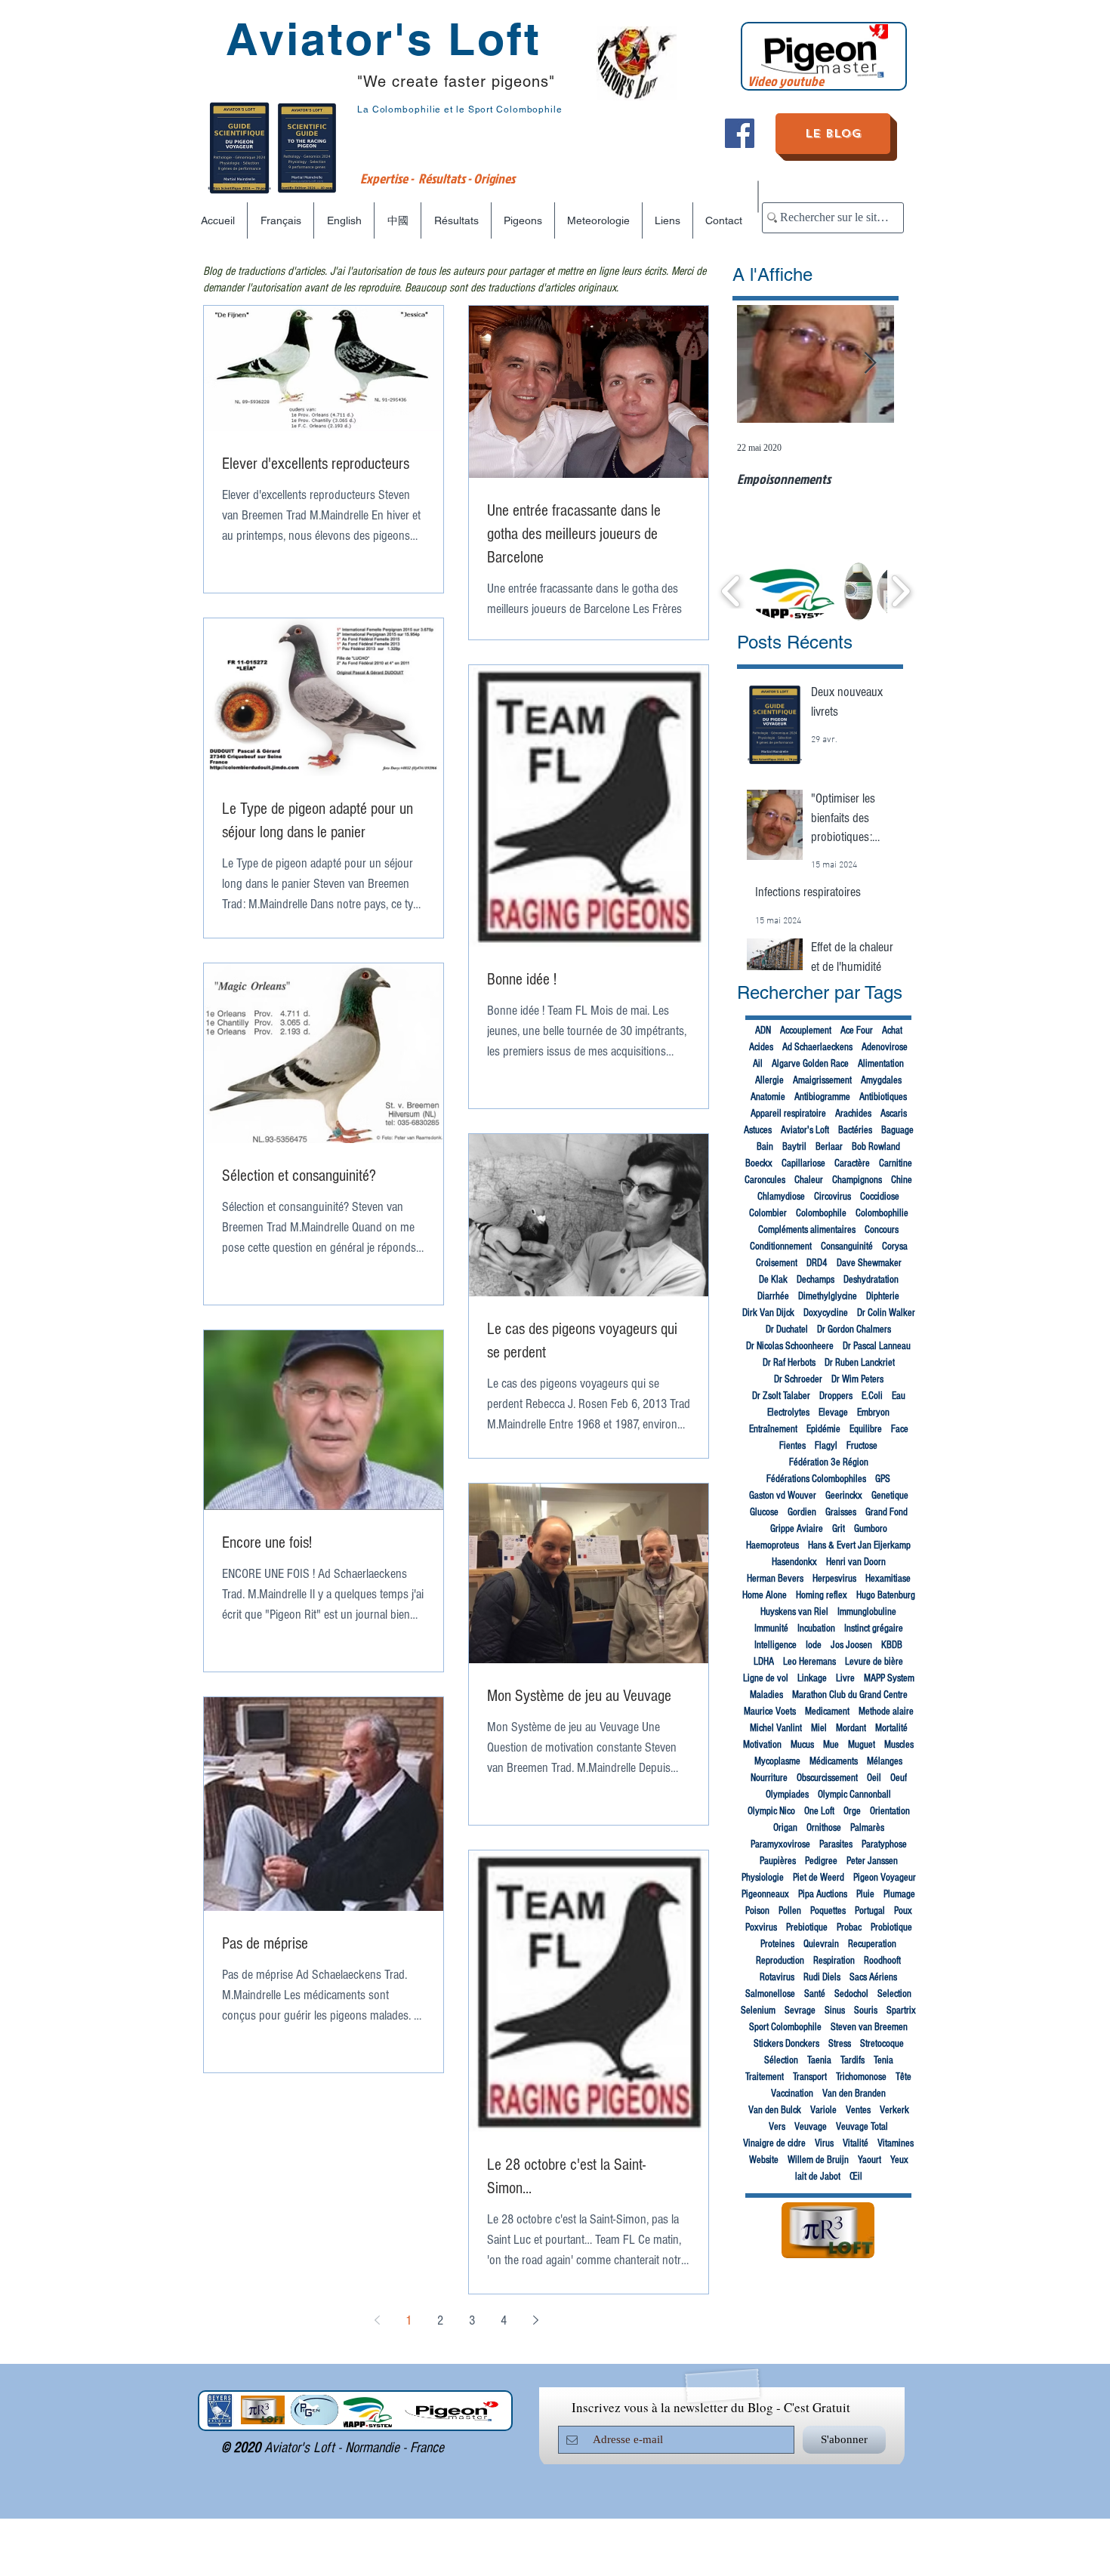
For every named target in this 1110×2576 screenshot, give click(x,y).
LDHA (764, 1662)
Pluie (865, 1894)
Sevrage (800, 2011)
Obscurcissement (827, 1778)
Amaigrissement (822, 1080)
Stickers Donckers (786, 2044)
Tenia (883, 2060)
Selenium (758, 2011)
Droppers (836, 1396)
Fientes (792, 1446)
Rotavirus (777, 1977)
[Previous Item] (761, 364)
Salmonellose (770, 1994)
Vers (777, 2127)
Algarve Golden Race (810, 1064)
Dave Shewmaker (869, 1263)
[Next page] (535, 2320)
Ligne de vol (766, 1678)
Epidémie (823, 1429)
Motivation (762, 1745)
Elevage (833, 1413)
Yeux (899, 2160)
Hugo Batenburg (886, 1595)
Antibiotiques (883, 1097)
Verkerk (894, 2110)
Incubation (816, 1628)
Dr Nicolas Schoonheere (790, 1346)
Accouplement (806, 1031)
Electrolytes (788, 1413)
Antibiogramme (822, 1097)
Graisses (841, 1512)
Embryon (873, 1413)
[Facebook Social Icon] (740, 133)
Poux (903, 1911)
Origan (785, 1828)
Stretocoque (882, 2044)
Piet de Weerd (819, 1878)
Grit (839, 1529)
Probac (849, 1927)
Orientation (890, 1811)
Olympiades (787, 1795)
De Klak (773, 1280)
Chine (902, 1180)
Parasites (836, 1844)
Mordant (851, 1728)
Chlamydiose (781, 1197)
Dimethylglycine (828, 1296)
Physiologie (763, 1878)
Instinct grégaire (874, 1628)
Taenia (819, 2060)
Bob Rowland (876, 1147)
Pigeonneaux (765, 1894)
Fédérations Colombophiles (816, 1479)
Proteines (777, 1944)
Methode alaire (886, 1712)
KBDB (892, 1645)
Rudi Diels (822, 1977)
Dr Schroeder (798, 1379)
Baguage (897, 1130)
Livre (845, 1678)
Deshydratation (871, 1280)
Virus (824, 2143)
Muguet (862, 1745)
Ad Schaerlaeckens (817, 1047)
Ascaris (894, 1114)
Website (764, 2160)
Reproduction (780, 1961)
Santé (815, 1994)
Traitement (765, 2077)
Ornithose (824, 1828)
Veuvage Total (862, 2127)
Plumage (899, 1894)
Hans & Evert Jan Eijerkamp (859, 1545)
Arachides (853, 1114)
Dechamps (816, 1280)
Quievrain (821, 1944)
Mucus (802, 1745)
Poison (757, 1911)
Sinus (835, 2011)
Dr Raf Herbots (789, 1363)
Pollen (790, 1911)
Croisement (777, 1263)
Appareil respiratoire (788, 1114)
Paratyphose (884, 1844)
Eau (899, 1396)
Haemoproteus (772, 1545)
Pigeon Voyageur (885, 1878)
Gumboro (871, 1529)
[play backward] (731, 591)
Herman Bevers (775, 1579)
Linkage (812, 1678)
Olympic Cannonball (854, 1795)
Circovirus (832, 1197)
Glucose (764, 1512)
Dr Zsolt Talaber (781, 1396)
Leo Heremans (809, 1662)
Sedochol (851, 1994)
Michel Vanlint (776, 1728)
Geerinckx (844, 1496)
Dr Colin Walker (886, 1313)
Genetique (890, 1496)
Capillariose (803, 1163)
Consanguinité (847, 1246)
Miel (819, 1728)
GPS (883, 1479)
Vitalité (856, 2143)
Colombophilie (882, 1213)
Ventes (858, 2110)
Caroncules (765, 1180)
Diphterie (883, 1296)
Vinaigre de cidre (774, 2143)
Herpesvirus (834, 1579)
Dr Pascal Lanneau (877, 1346)
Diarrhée (773, 1296)
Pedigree (821, 1861)
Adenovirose (885, 1047)
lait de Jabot (818, 2177)
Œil (856, 2177)
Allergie (769, 1080)
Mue (831, 1745)
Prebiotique (807, 1927)
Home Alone (765, 1595)
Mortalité (891, 1728)
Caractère (852, 1163)
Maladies (766, 1695)
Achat (892, 1031)
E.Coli (872, 1396)
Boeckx (759, 1163)
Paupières (778, 1861)
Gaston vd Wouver (783, 1496)
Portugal (870, 1911)
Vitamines (896, 2143)
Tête (903, 2077)
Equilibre (866, 1429)
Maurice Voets (770, 1712)
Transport (810, 2077)
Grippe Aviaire (797, 1529)
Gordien (802, 1512)
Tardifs (853, 2060)
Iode (814, 1645)
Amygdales (881, 1080)
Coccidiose (880, 1197)
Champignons (857, 1180)
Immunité (771, 1628)
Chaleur (809, 1180)
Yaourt (869, 2160)
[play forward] (900, 591)
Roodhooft (882, 1961)
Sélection (781, 2060)
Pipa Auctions (823, 1894)
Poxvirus (761, 1927)
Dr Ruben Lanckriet (860, 1363)
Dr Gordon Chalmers (854, 1330)
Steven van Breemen (869, 2027)
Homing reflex (822, 1595)
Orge (852, 1811)
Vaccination (792, 2094)
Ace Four (857, 1031)
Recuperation (872, 1944)
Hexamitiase (888, 1579)
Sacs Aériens (873, 1977)
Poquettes (828, 1911)
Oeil (874, 1778)
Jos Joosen (851, 1645)
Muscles (899, 1745)
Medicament (827, 1712)
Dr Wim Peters (857, 1379)
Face (900, 1429)
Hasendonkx (794, 1562)
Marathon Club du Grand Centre (850, 1695)
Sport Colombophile (785, 2027)
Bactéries (855, 1130)
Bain (765, 1147)
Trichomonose (861, 2077)
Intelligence (775, 1645)
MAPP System (889, 1678)
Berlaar (829, 1147)
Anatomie (768, 1097)
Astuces (758, 1130)
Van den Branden (854, 2094)
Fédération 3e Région (829, 1462)
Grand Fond (886, 1512)
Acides (761, 1047)
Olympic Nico (771, 1811)
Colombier (768, 1213)
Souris (866, 2011)
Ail (758, 1064)
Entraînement (773, 1429)
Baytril (794, 1147)
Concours (882, 1230)
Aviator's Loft (805, 1130)
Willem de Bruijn (818, 2160)
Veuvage (811, 2127)
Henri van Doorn (856, 1562)
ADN (763, 1031)
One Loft (819, 1811)
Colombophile (821, 1213)
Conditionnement (781, 1246)
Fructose (862, 1446)
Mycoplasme (777, 1761)
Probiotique (891, 1927)
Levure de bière (874, 1662)
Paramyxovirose (780, 1844)
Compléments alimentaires (807, 1230)
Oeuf (899, 1778)
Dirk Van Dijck (768, 1313)
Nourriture (769, 1778)
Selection (894, 1994)
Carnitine (896, 1163)
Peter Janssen (872, 1861)
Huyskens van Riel (794, 1612)
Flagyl (826, 1446)
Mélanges (885, 1761)
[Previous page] (377, 2320)
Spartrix (901, 2011)
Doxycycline (826, 1313)
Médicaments (834, 1761)
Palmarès (867, 1828)
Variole (823, 2110)
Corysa (895, 1246)
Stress (840, 2044)
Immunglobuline (867, 1612)
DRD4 (817, 1263)
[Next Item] (870, 364)
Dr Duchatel (787, 1330)
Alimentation (881, 1064)
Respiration (834, 1961)
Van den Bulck (775, 2110)
